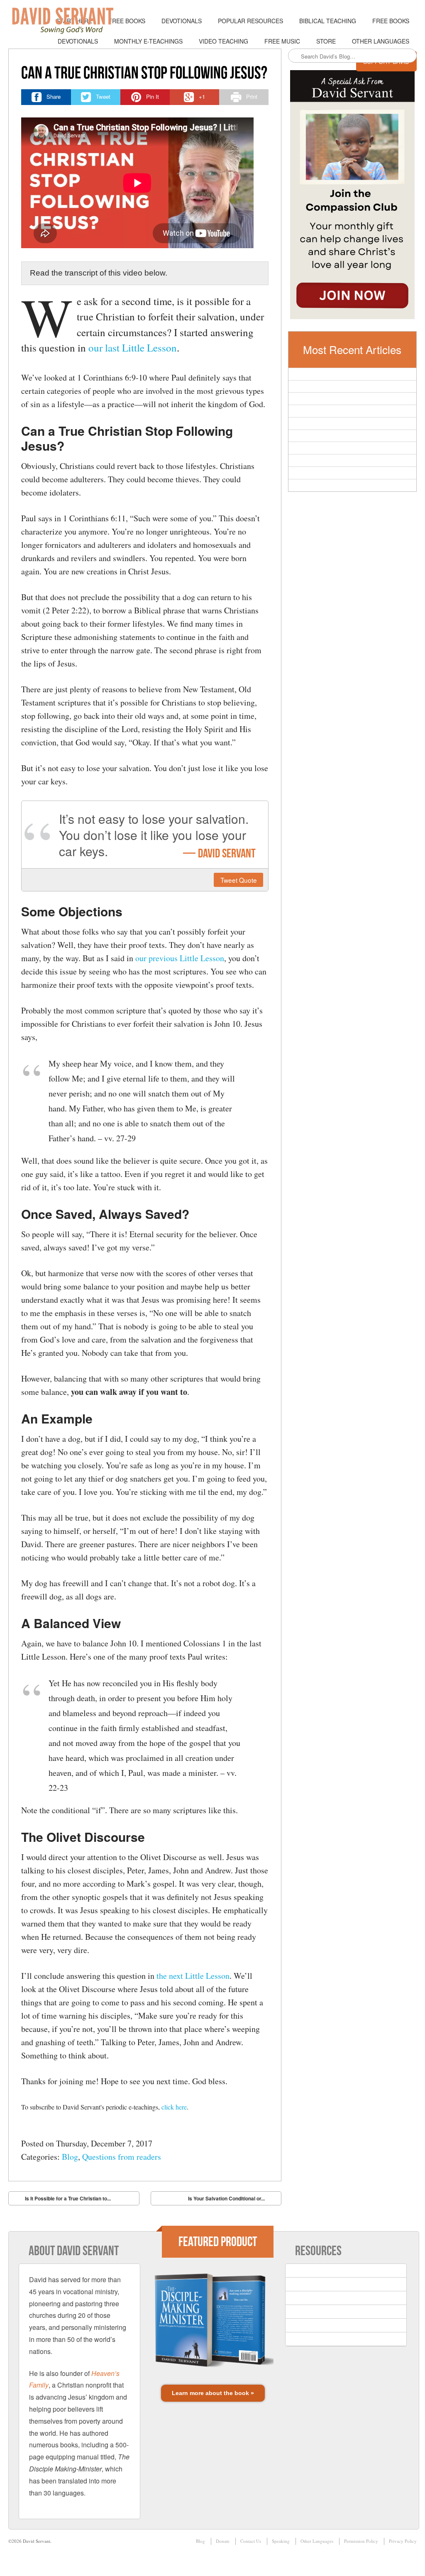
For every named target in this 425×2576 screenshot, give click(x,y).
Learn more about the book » (213, 2393)
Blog (70, 2157)
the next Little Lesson (193, 1976)
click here (174, 2107)
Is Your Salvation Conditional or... (232, 2200)
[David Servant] (68, 21)
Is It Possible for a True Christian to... (62, 2200)
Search (295, 56)
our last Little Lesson (133, 348)
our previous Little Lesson (180, 958)
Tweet (239, 880)
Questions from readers (122, 2157)
